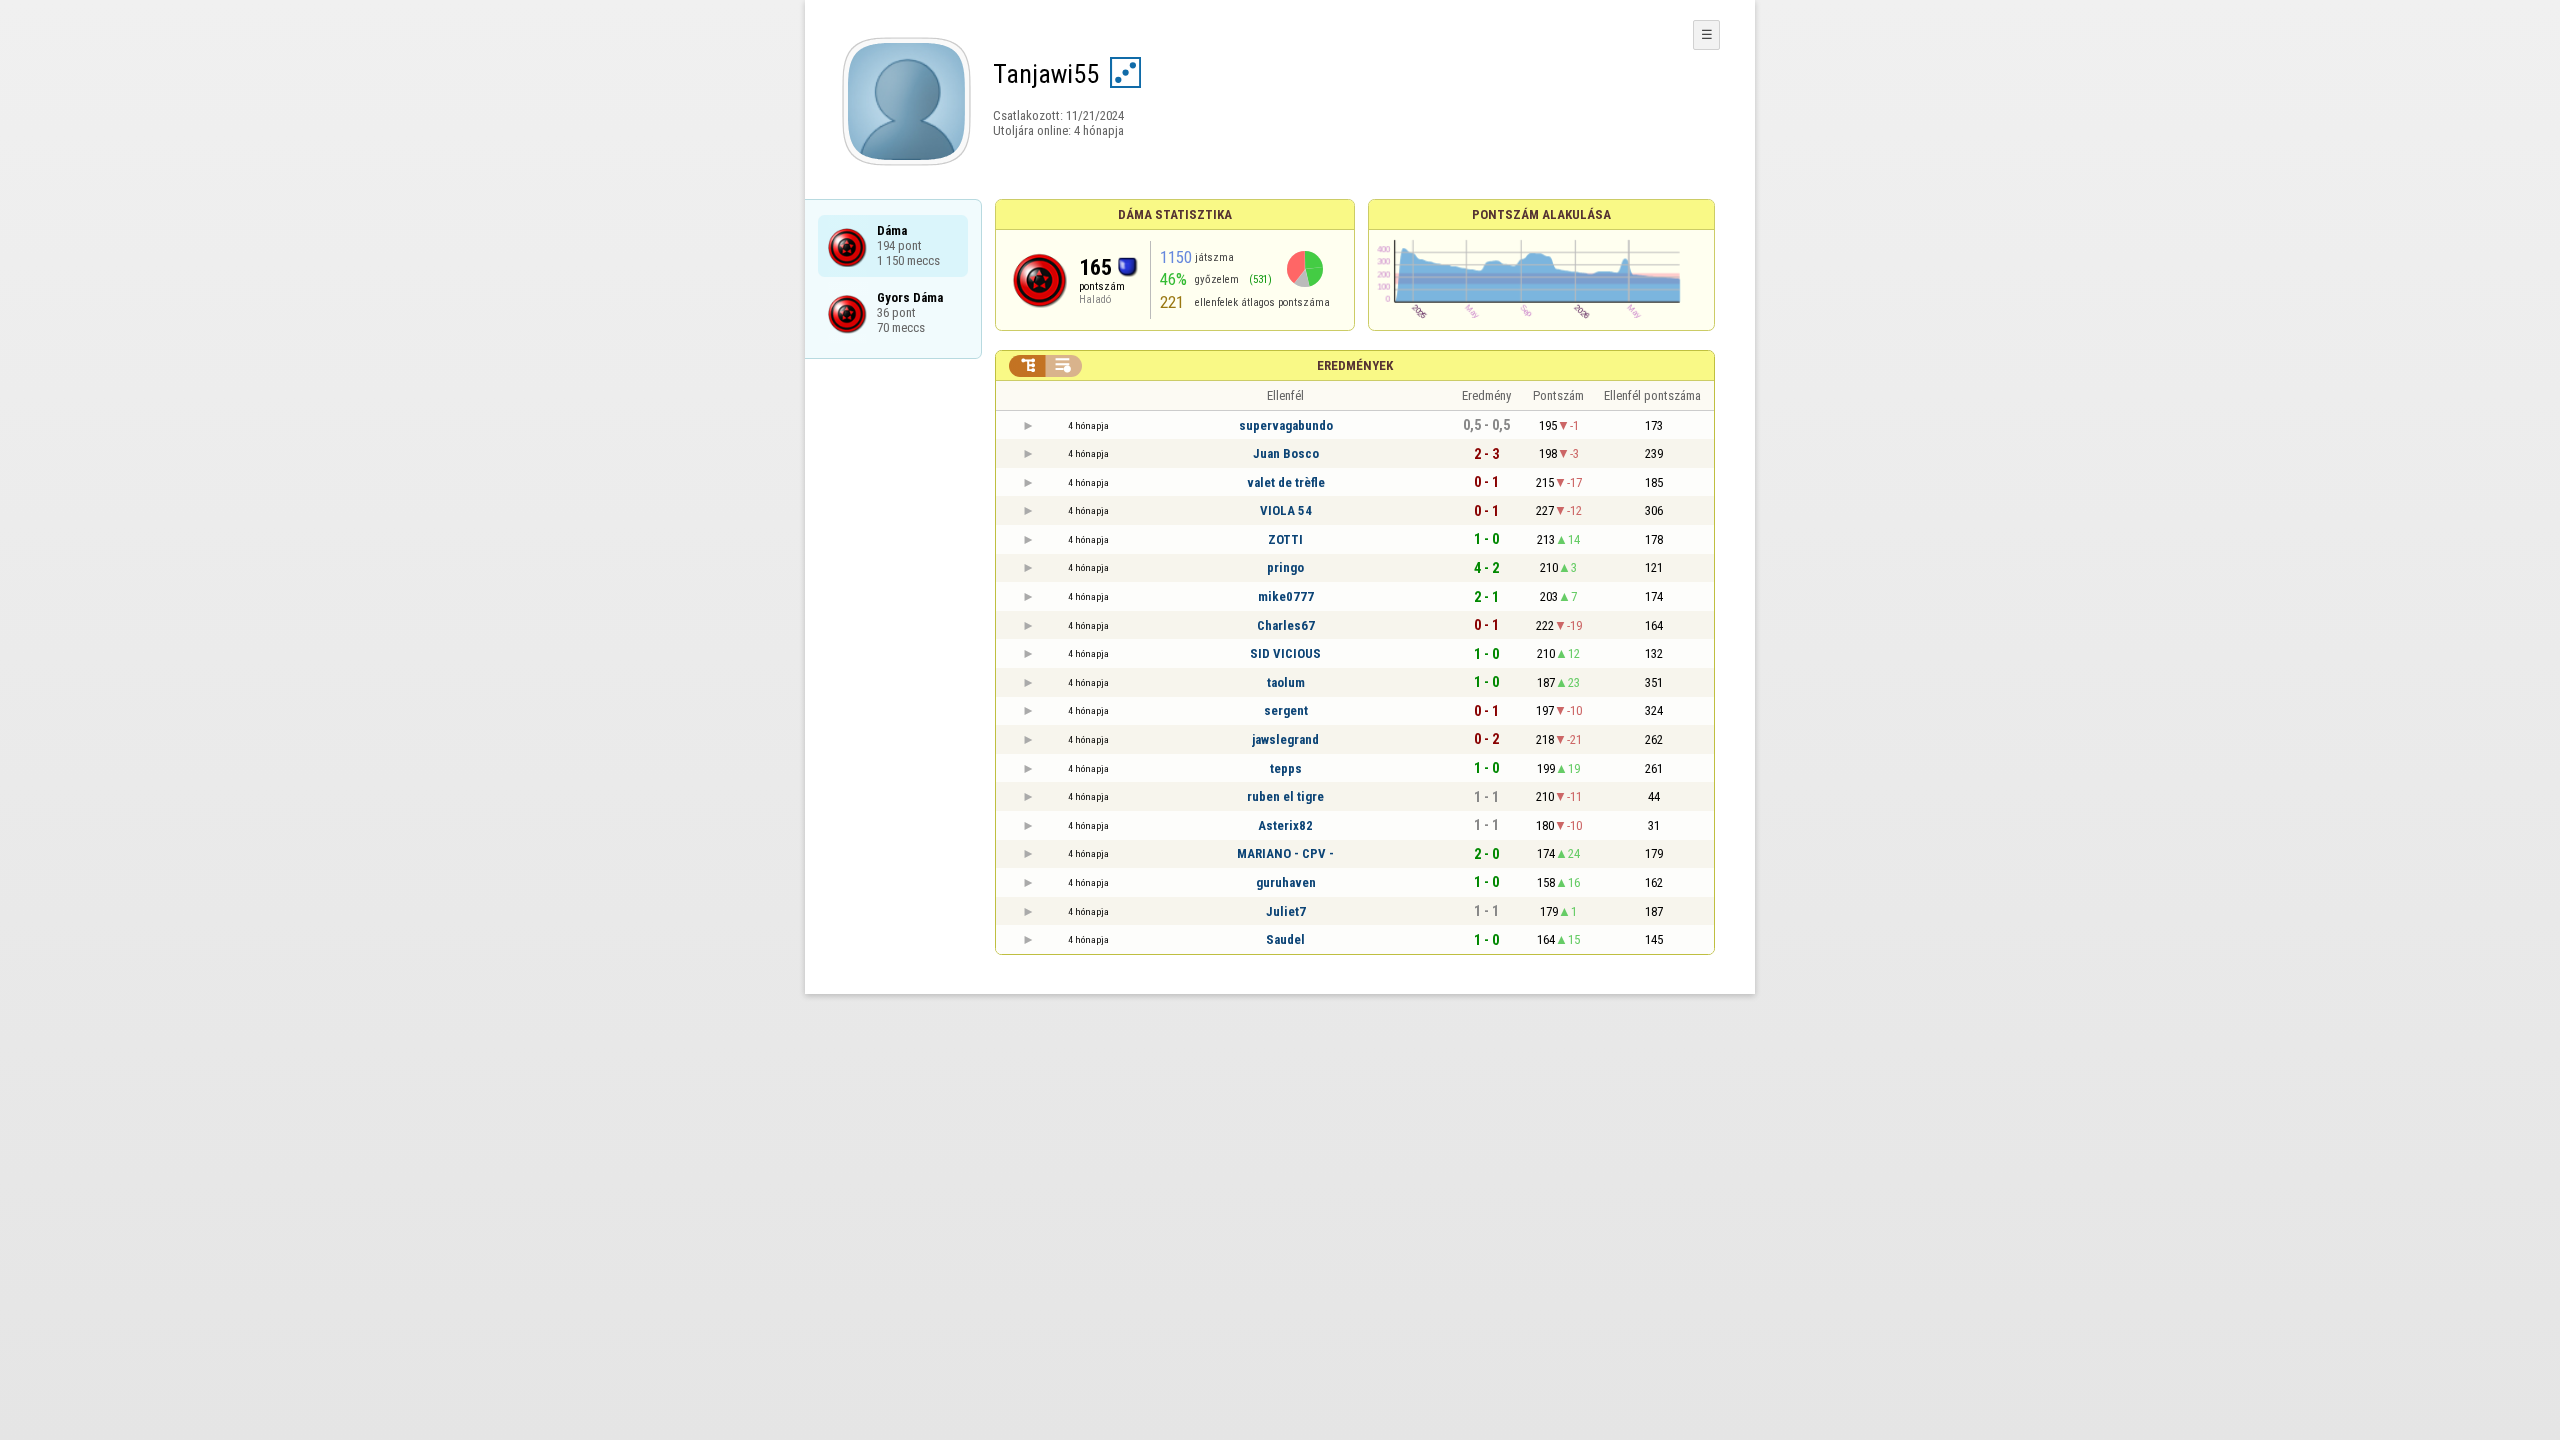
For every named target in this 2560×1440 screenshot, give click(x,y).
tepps (1286, 768)
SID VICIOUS (1285, 653)
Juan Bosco (1286, 453)
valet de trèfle (1286, 482)
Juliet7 (1286, 911)
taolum (1286, 682)
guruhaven (1286, 882)
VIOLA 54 (1286, 510)
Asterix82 (1285, 825)
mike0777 (1286, 596)
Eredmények (1355, 365)
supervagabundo (1286, 425)
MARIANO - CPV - (1285, 853)
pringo (1285, 567)
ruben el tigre (1285, 796)
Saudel (1285, 939)
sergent (1286, 710)
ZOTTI (1285, 539)
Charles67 (1286, 625)
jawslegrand (1285, 739)
